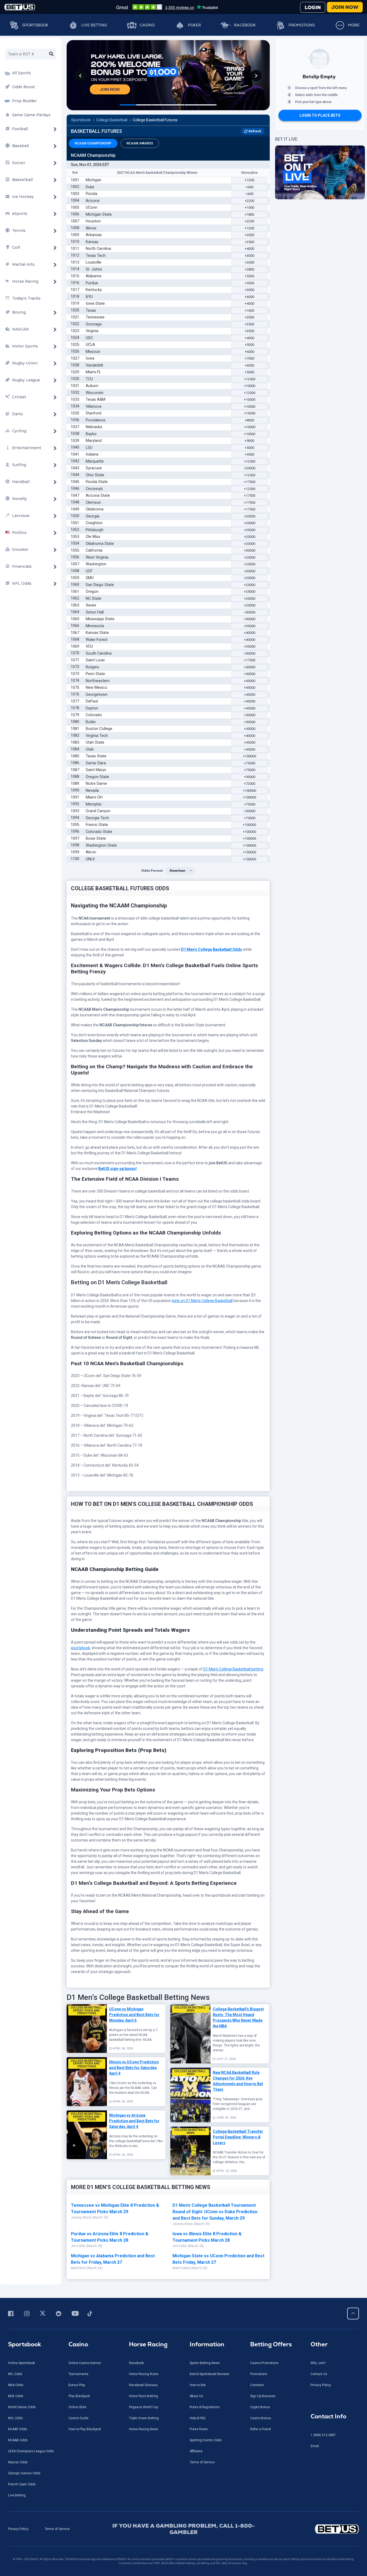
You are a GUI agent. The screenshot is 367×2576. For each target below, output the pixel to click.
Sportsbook (35, 25)
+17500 (250, 482)
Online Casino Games (85, 2363)
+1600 (249, 311)
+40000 (250, 633)
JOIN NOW (345, 7)
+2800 (249, 269)
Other (319, 2344)
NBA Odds (16, 2385)
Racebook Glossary (143, 2385)
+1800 (249, 214)
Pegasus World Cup (143, 2407)
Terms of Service (202, 2462)
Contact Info (328, 2416)
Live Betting (94, 25)
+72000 (250, 784)
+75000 (250, 763)
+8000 (249, 420)
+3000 (249, 256)
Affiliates (196, 2451)
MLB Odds (16, 2396)
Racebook (245, 25)
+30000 (250, 550)
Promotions (302, 25)
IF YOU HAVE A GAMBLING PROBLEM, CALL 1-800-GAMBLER (183, 2529)
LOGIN (313, 7)
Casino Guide (78, 2418)
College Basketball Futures (155, 120)
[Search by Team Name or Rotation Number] (51, 54)
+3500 (249, 324)
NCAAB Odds (18, 2440)
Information (207, 2344)
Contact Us (319, 2374)
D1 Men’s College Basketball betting (233, 1669)
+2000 (249, 235)
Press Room (199, 2429)
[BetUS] (317, 2529)
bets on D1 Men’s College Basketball (202, 1301)
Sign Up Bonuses (263, 2396)
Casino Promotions (264, 2363)
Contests (257, 2385)
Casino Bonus (261, 2418)
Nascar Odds (18, 2462)
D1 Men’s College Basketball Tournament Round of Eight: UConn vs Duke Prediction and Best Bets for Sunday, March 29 (215, 2212)
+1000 (249, 207)
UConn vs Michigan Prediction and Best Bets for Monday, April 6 (134, 2015)
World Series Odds (22, 2407)
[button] (80, 76)
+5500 (249, 276)
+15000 (250, 413)
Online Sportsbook (21, 2363)
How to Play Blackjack (85, 2429)
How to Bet (198, 2385)
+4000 (249, 249)
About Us (196, 2396)
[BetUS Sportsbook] (20, 7)
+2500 (249, 242)
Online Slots (78, 2407)
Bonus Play (77, 2385)
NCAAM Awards (140, 143)
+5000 (249, 345)
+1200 (249, 180)
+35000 (250, 530)
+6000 (249, 297)
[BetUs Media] (12, 2314)
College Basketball (112, 120)
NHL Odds (15, 2418)
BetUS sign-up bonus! (118, 1169)
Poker (194, 25)
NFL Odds (15, 2374)
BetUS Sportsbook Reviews (210, 2374)
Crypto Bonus (260, 2407)
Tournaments (78, 2374)
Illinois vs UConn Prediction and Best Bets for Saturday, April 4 (134, 2068)
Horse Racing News (144, 2429)
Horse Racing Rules (144, 2374)
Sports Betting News (205, 2363)
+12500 (250, 379)
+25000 (250, 564)
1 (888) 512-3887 (323, 2435)
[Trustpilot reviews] (167, 7)
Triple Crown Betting (144, 2418)
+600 (250, 187)
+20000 (250, 468)
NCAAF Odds (18, 2429)
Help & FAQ (198, 2418)
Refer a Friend (260, 2429)
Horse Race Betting (143, 2396)
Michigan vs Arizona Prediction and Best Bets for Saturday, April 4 (134, 2121)
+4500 (249, 454)
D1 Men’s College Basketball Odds (212, 949)
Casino (147, 25)
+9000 (249, 441)
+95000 (250, 777)
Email (315, 2446)
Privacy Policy (321, 2385)
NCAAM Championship (93, 143)
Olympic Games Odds (24, 2473)
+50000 (250, 612)
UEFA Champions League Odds (31, 2451)
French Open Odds (22, 2484)
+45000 (250, 681)
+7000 (249, 358)
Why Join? (318, 2363)
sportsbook (80, 1648)
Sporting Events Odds (206, 2440)
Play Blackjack (79, 2396)
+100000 (249, 756)
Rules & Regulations (205, 2407)
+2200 (249, 201)
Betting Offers (271, 2344)
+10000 (250, 386)
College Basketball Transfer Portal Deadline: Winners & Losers (238, 2137)
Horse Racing (148, 2344)
